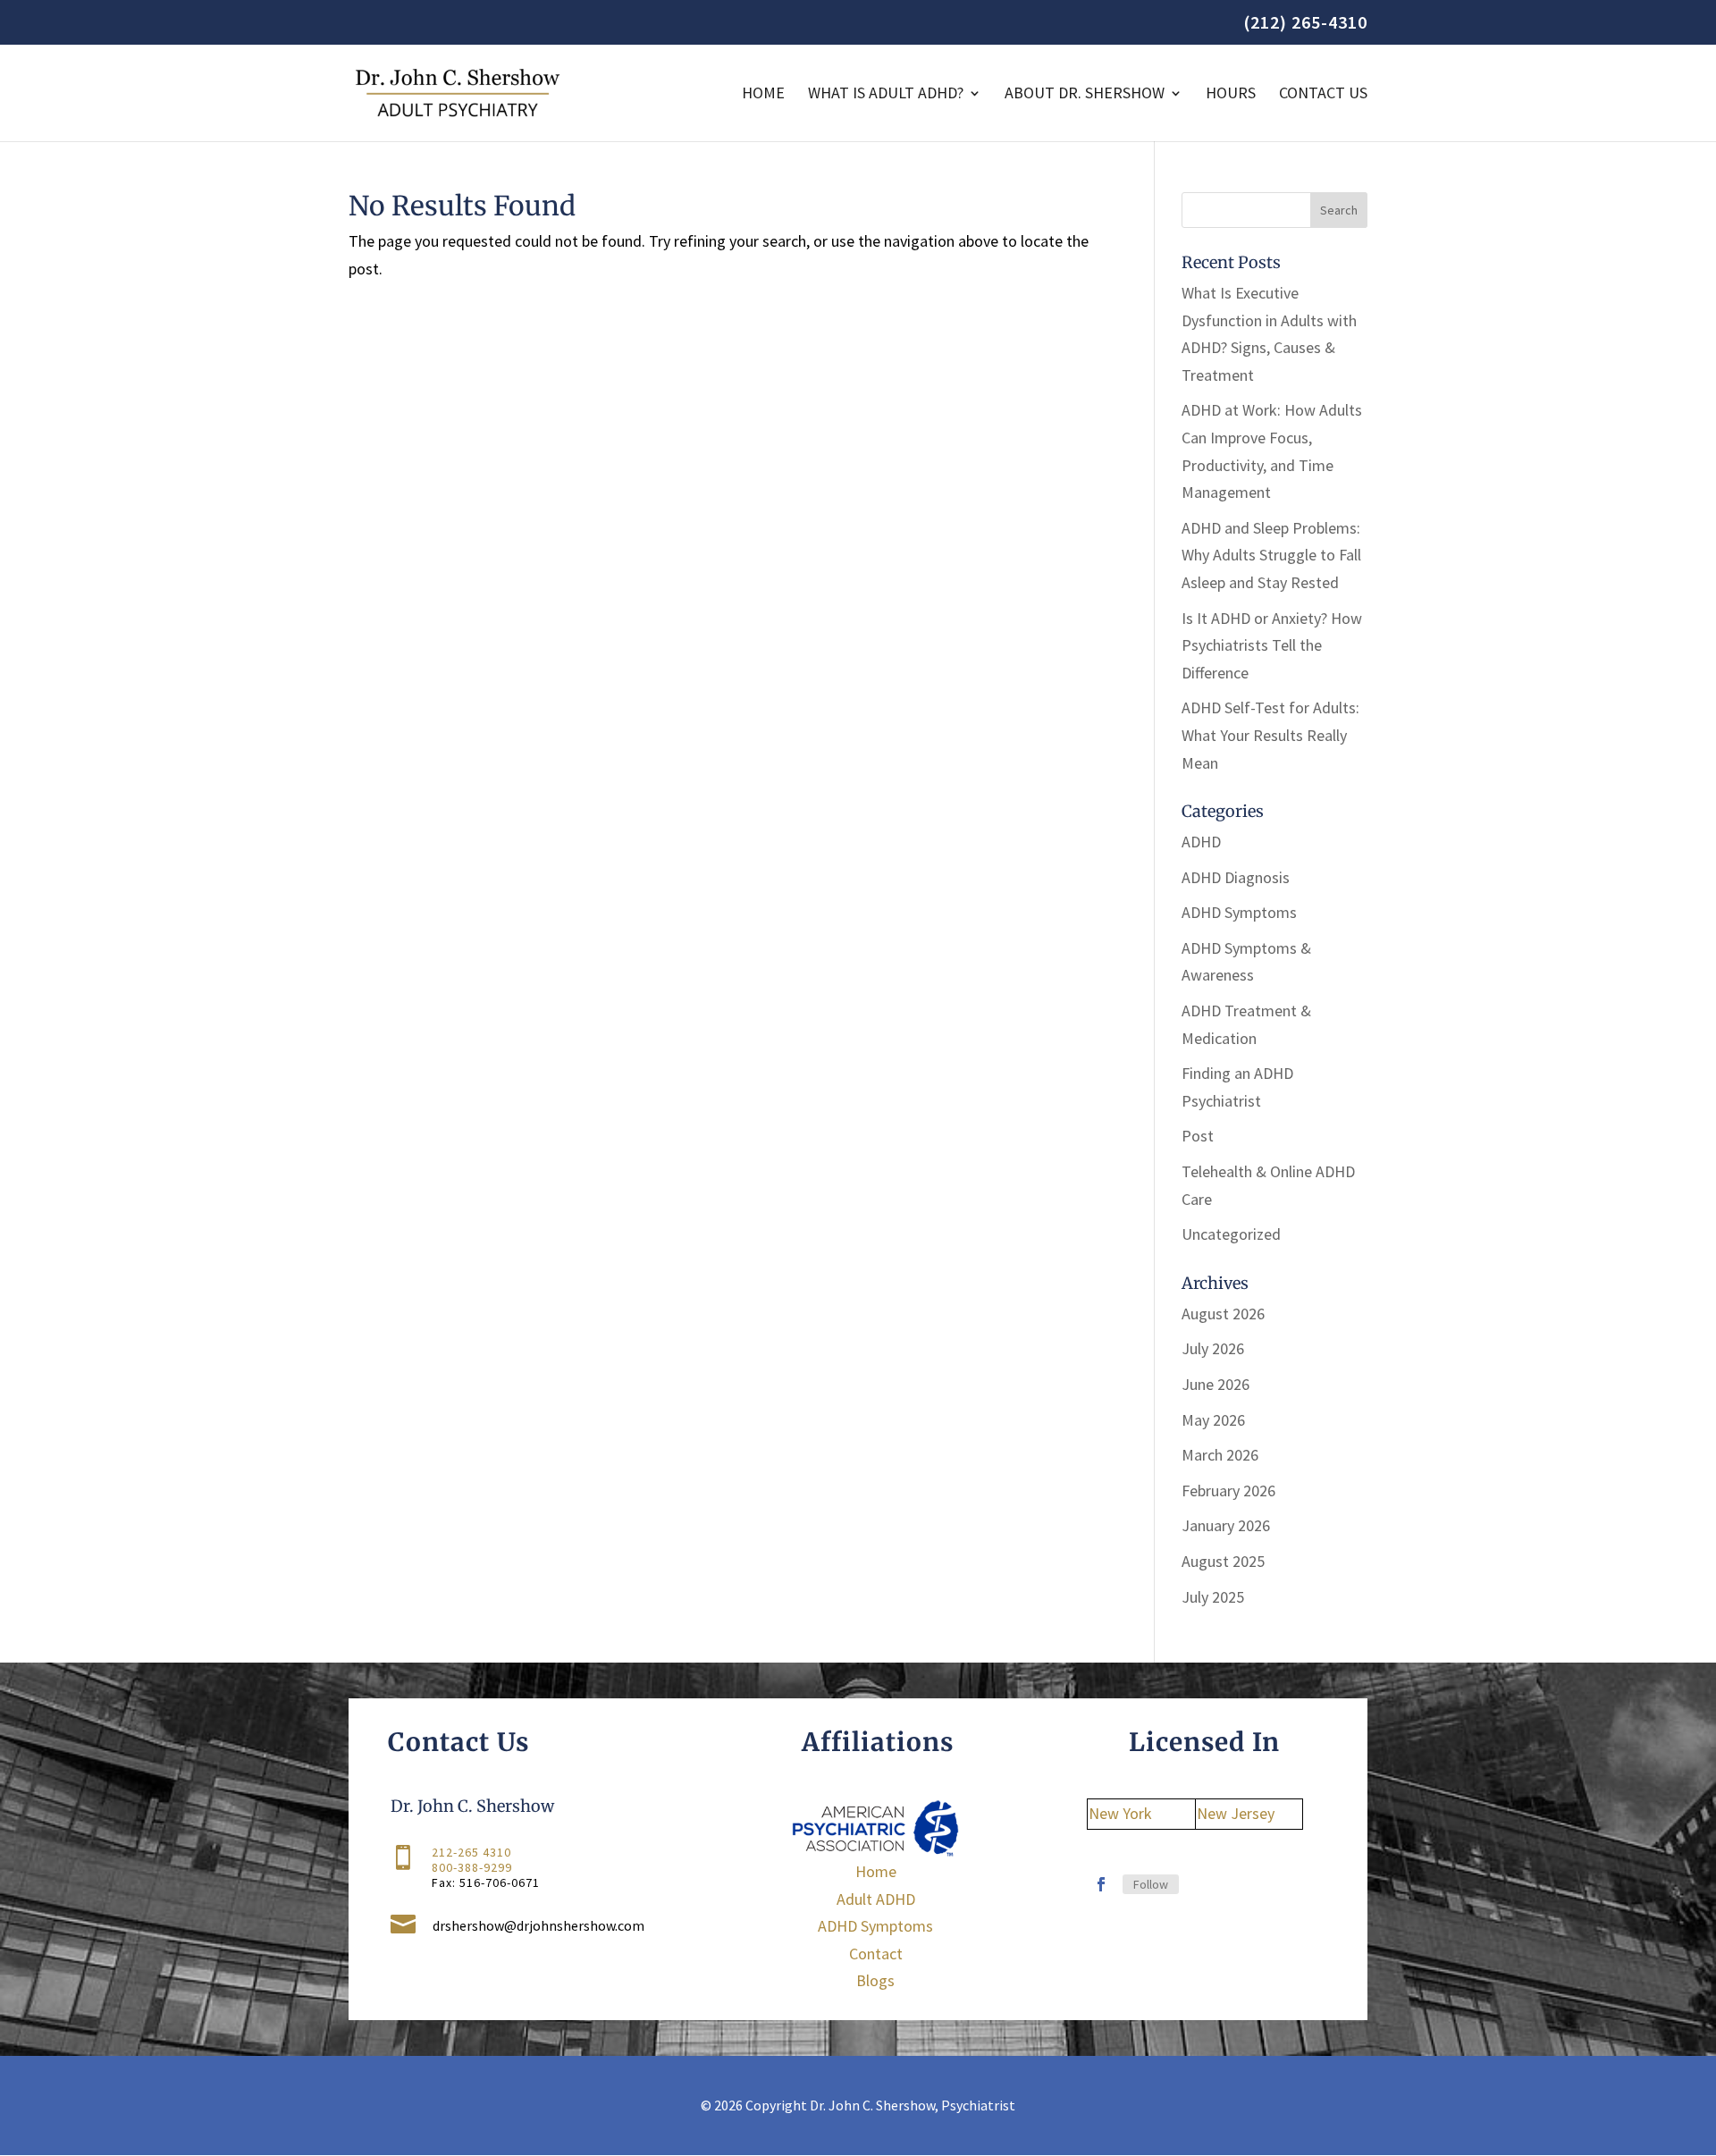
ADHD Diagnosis (1236, 877)
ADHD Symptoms (1239, 912)
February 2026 (1228, 1491)
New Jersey (1236, 1813)
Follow (1151, 1884)
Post (1198, 1136)
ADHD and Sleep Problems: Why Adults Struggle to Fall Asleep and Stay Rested (1271, 555)
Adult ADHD (876, 1899)
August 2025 (1223, 1561)
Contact (876, 1954)
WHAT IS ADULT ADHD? (886, 95)
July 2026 (1213, 1348)
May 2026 (1213, 1420)
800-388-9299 (472, 1867)
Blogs (875, 1980)
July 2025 (1213, 1597)
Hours (1231, 95)
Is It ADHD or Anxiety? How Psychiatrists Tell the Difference (1272, 645)
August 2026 (1223, 1314)
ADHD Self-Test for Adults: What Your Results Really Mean (1270, 735)
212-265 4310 (471, 1852)
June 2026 (1215, 1384)
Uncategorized (1231, 1234)
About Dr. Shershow (1085, 95)
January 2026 (1226, 1525)
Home (763, 95)
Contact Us (1323, 95)
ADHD (1201, 842)
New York (1120, 1813)
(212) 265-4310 (1305, 23)
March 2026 (1220, 1455)
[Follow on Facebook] (1101, 1884)
